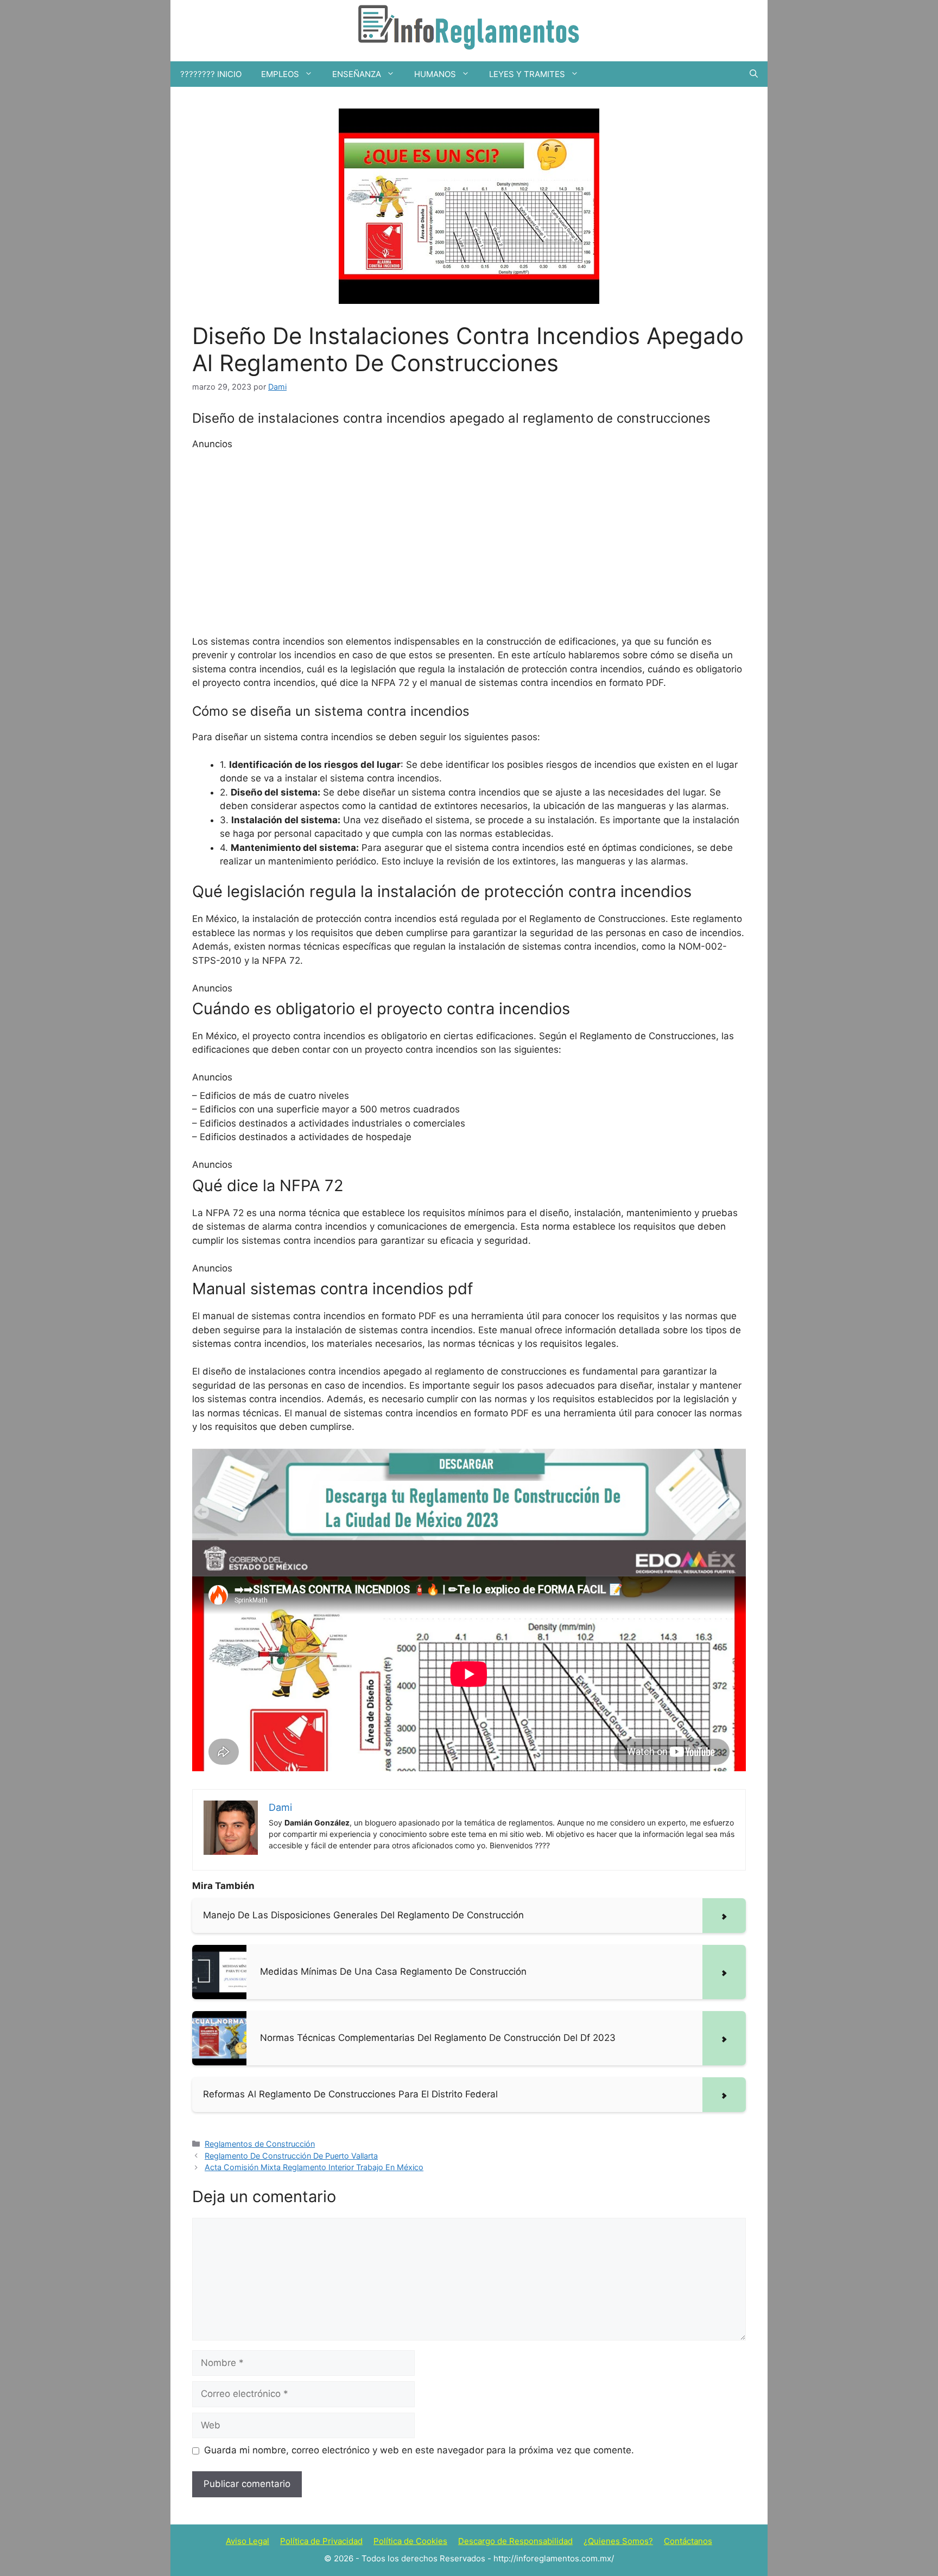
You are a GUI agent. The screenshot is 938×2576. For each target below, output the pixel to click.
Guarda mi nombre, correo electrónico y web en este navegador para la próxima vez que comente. (419, 2450)
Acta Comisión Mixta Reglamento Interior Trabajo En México (314, 2167)
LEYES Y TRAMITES (527, 74)
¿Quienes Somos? (618, 2541)
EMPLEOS (280, 74)
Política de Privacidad (321, 2541)
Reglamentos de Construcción (260, 2144)
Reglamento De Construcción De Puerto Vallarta (291, 2156)
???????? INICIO (211, 74)
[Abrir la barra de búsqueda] (754, 74)
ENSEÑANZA (357, 74)
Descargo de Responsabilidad (515, 2541)
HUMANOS (435, 74)
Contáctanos (688, 2541)
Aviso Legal (248, 2541)
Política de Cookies (410, 2541)
